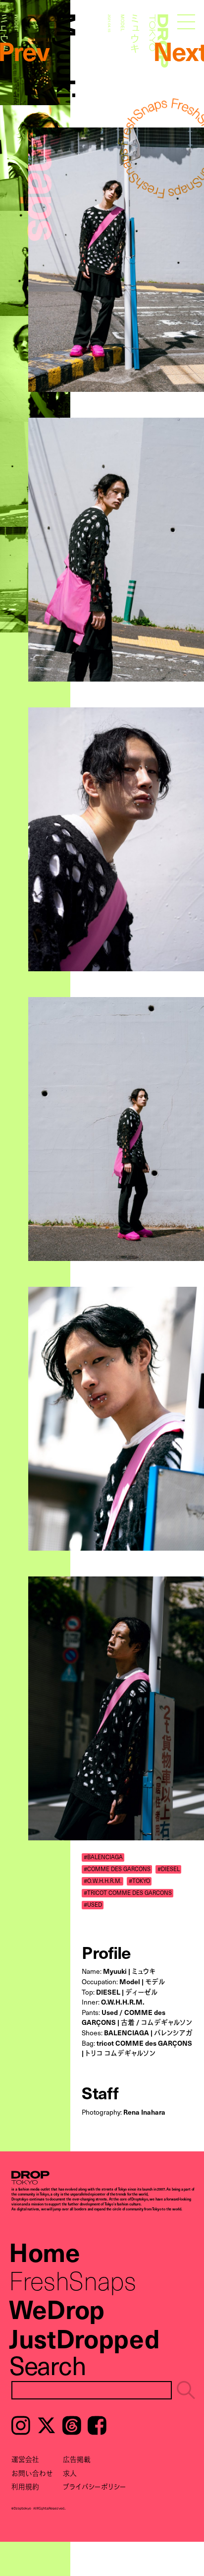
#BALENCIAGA (103, 1857)
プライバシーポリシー (95, 2486)
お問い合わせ (32, 2473)
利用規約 (25, 2486)
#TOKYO (139, 1881)
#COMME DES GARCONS (117, 1869)
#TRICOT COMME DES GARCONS (128, 1893)
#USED (93, 1905)
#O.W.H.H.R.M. (103, 1881)
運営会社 (25, 2459)
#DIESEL (169, 1869)
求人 (70, 2473)
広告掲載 (77, 2459)
